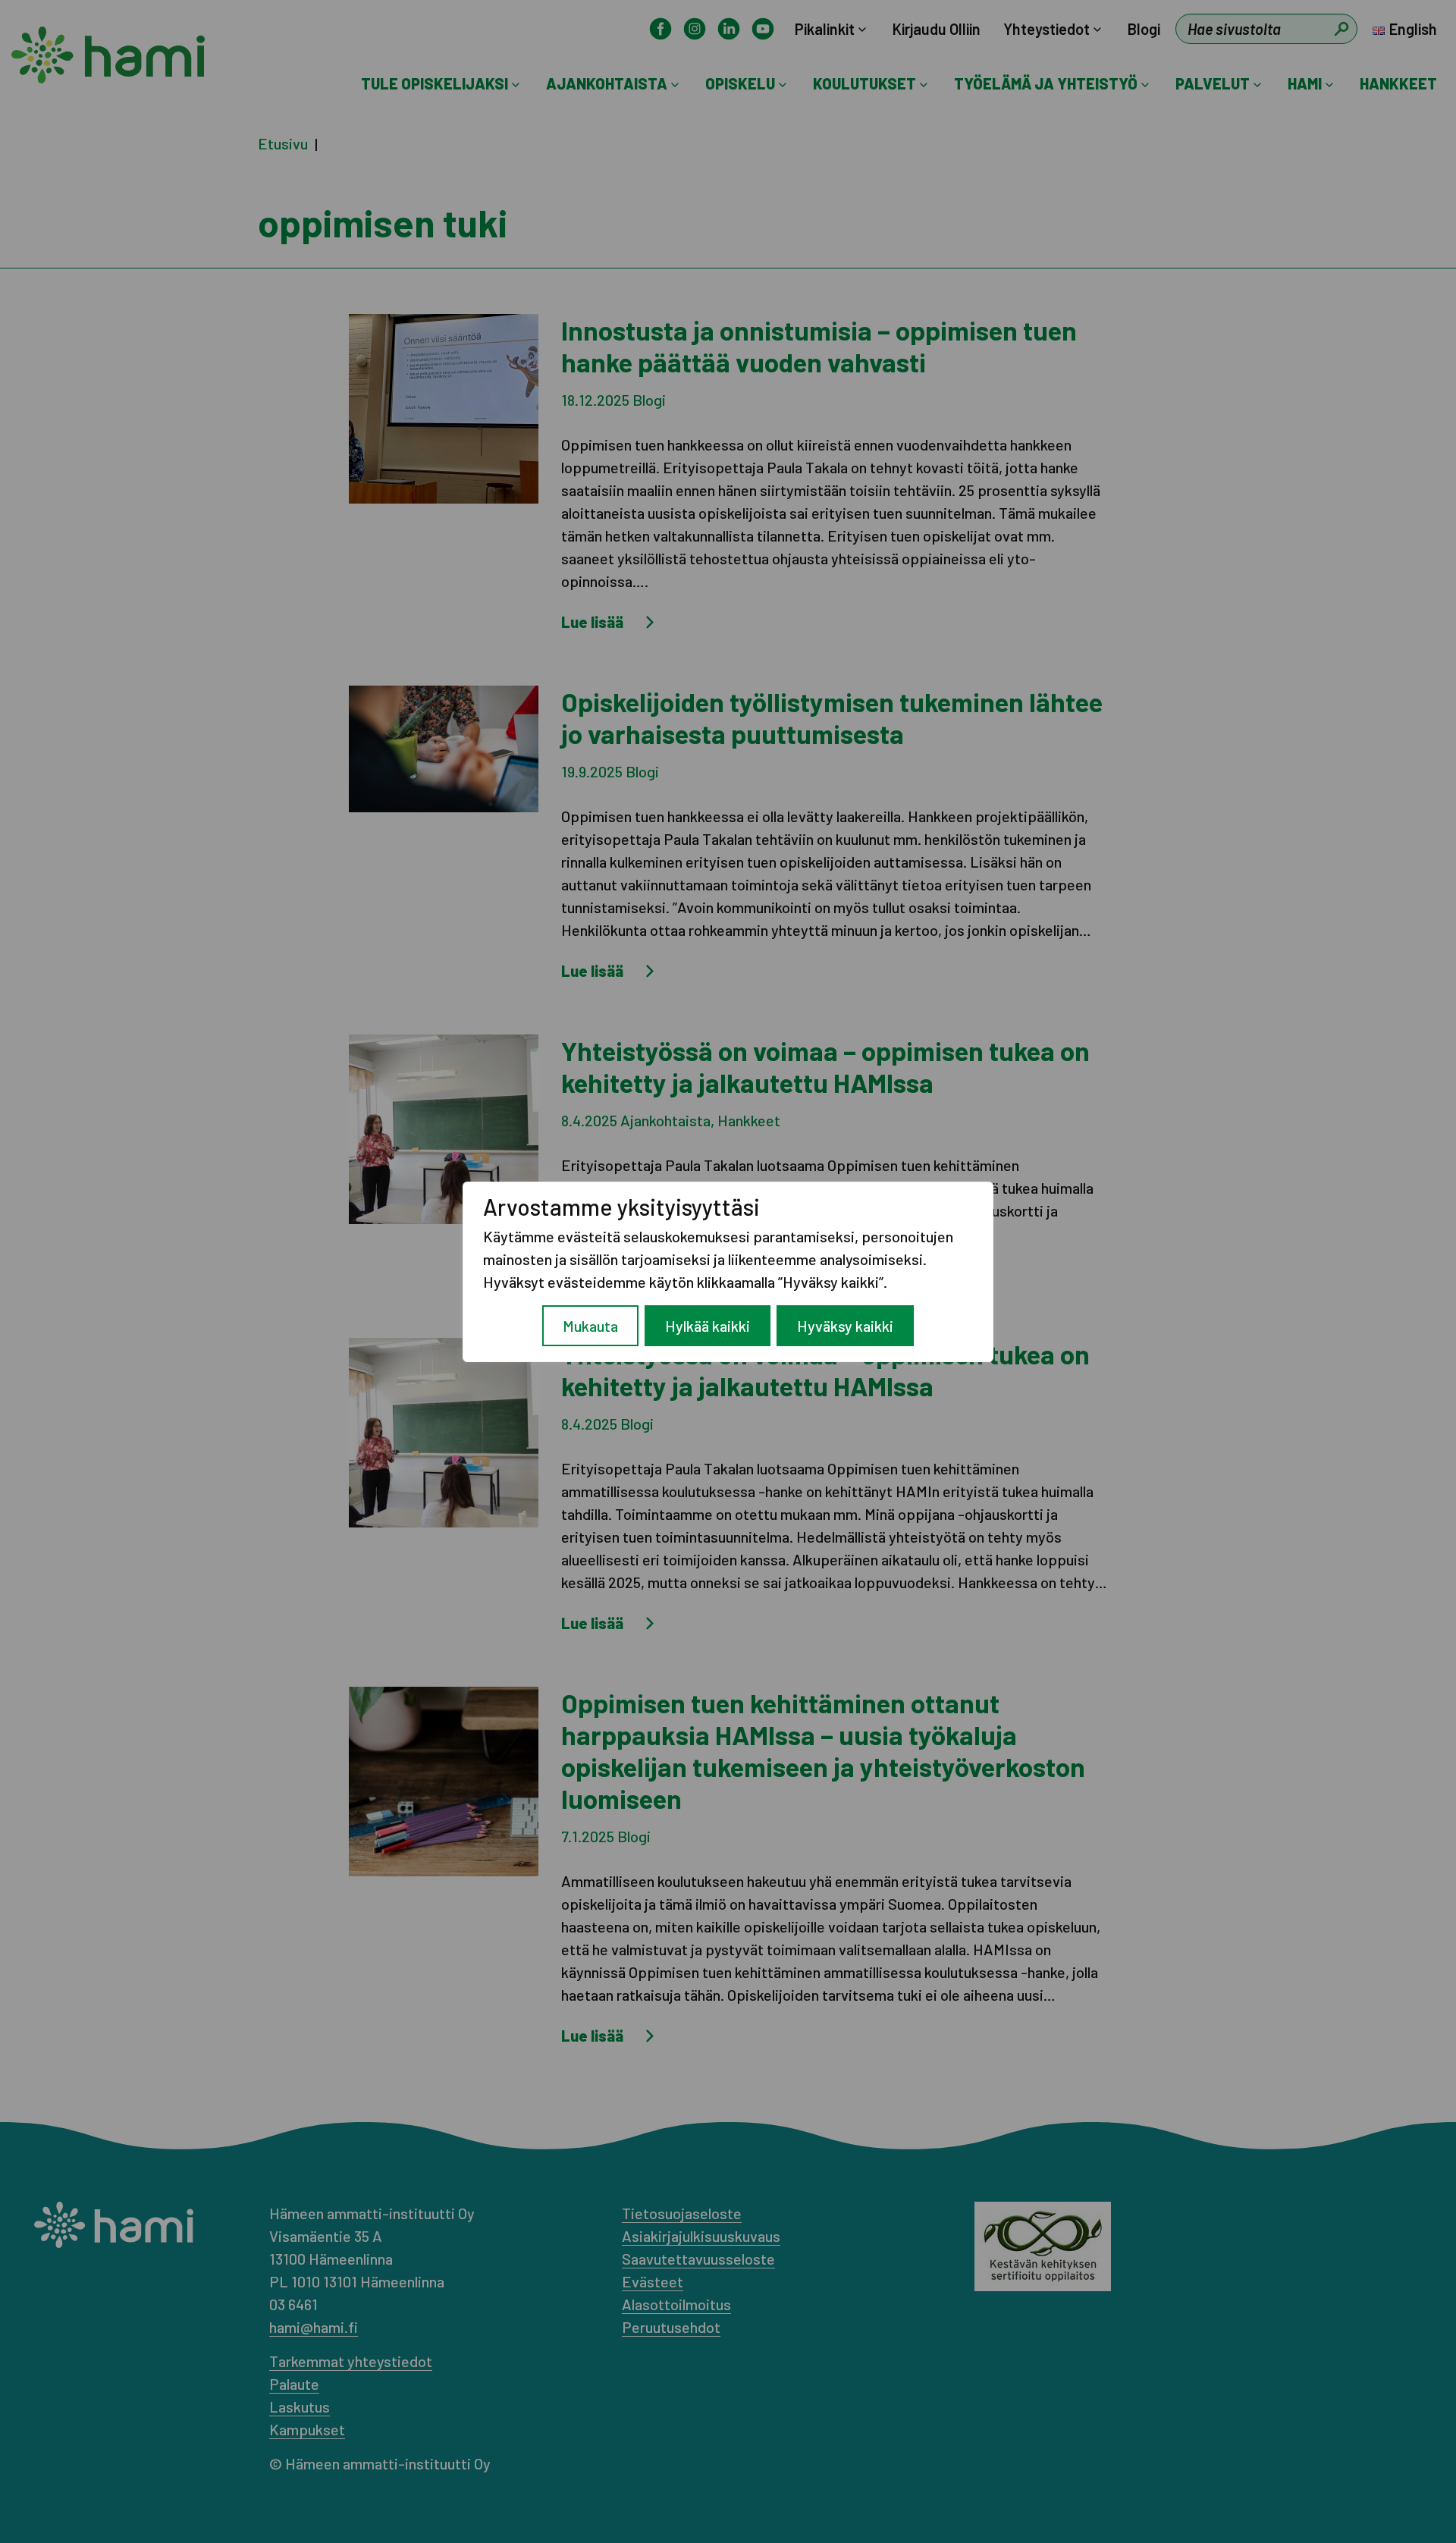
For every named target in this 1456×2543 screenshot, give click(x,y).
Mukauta (590, 1326)
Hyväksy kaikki (845, 1326)
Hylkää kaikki (708, 1326)
